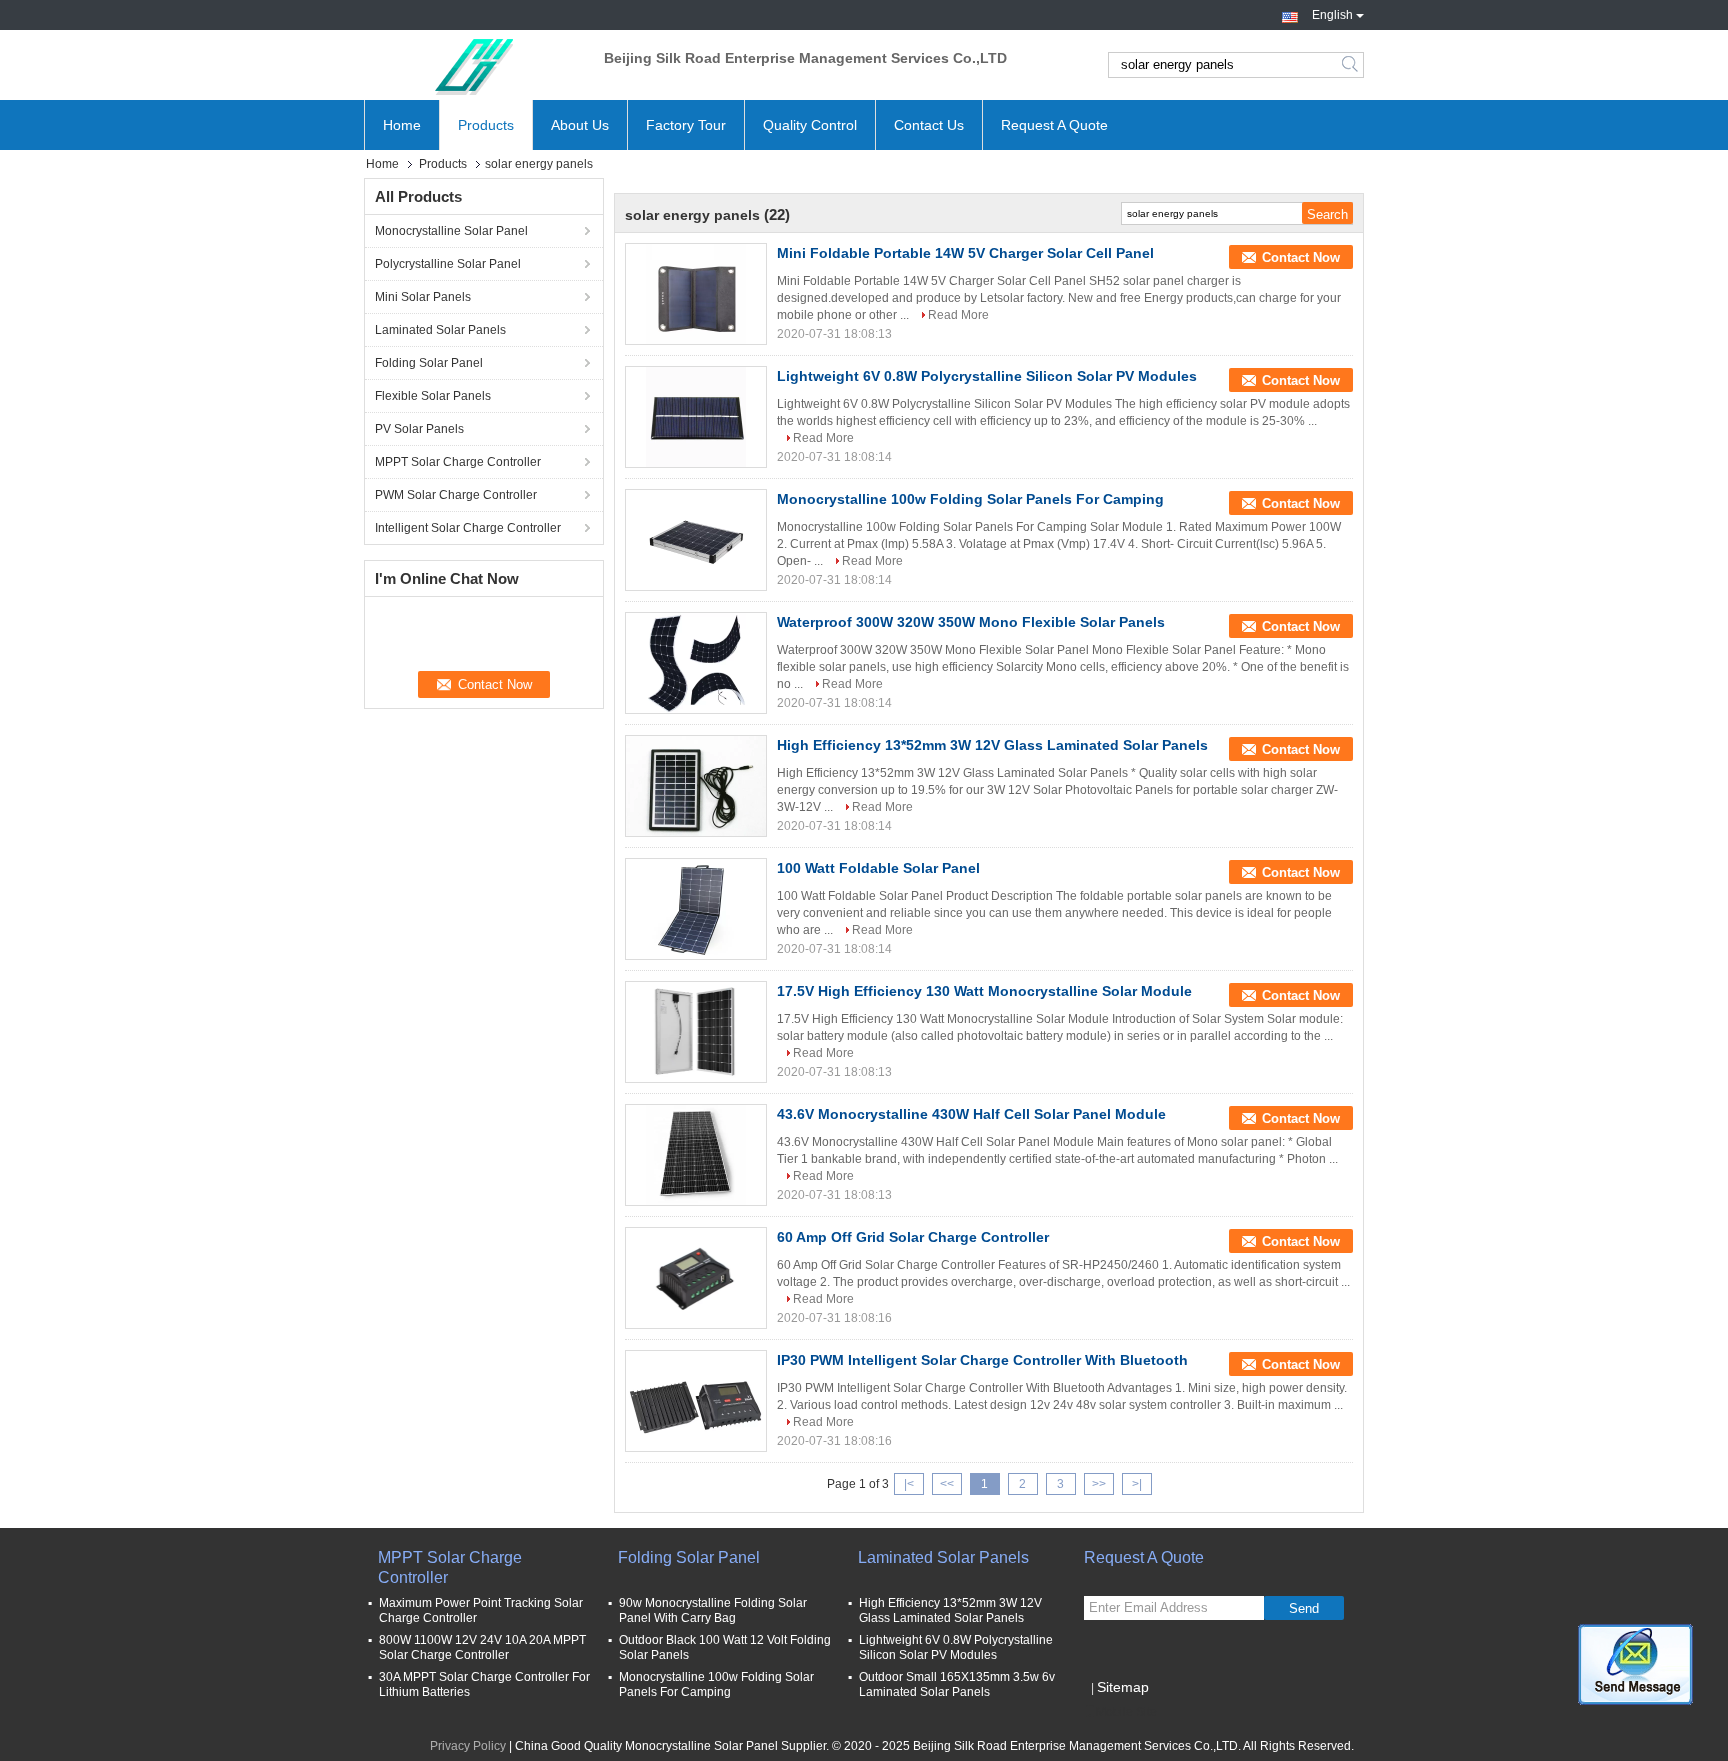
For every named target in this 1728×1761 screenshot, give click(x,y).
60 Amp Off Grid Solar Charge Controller (913, 1237)
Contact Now (1301, 257)
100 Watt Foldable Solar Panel (878, 868)
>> (1099, 1484)
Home (402, 125)
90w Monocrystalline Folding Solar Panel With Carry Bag (713, 1610)
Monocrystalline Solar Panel (451, 231)
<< (947, 1484)
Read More (958, 315)
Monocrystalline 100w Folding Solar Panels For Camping (970, 499)
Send (1304, 1608)
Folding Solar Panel (429, 363)
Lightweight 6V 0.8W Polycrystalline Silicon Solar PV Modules (987, 376)
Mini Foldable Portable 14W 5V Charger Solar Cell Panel (965, 253)
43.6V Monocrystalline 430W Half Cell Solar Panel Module (971, 1114)
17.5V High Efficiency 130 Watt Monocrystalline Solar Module (984, 991)
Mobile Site (1126, 1712)
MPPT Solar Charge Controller (458, 462)
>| (1137, 1484)
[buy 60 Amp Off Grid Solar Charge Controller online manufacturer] (696, 1278)
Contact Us (929, 125)
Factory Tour (686, 125)
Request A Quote (1054, 125)
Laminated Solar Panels (440, 330)
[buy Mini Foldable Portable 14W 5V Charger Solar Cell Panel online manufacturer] (696, 294)
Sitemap (1123, 1687)
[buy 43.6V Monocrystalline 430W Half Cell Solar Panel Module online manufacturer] (696, 1155)
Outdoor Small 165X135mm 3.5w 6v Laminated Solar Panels (957, 1684)
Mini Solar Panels (423, 297)
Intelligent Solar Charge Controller (468, 528)
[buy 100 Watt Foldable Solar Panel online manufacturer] (696, 909)
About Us (580, 125)
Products (486, 125)
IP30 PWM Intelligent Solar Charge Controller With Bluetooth (982, 1360)
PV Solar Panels (419, 429)
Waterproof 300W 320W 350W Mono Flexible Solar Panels (971, 622)
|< (909, 1484)
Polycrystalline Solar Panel (448, 264)
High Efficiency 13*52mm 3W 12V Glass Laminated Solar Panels (992, 745)
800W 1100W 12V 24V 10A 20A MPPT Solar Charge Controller (482, 1647)
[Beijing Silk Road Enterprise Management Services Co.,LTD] (474, 65)
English (1332, 13)
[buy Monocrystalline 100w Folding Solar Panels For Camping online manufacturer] (696, 540)
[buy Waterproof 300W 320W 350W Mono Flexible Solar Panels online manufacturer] (696, 663)
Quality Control (810, 125)
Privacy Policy (468, 1746)
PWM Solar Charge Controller (456, 495)
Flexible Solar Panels (433, 396)
